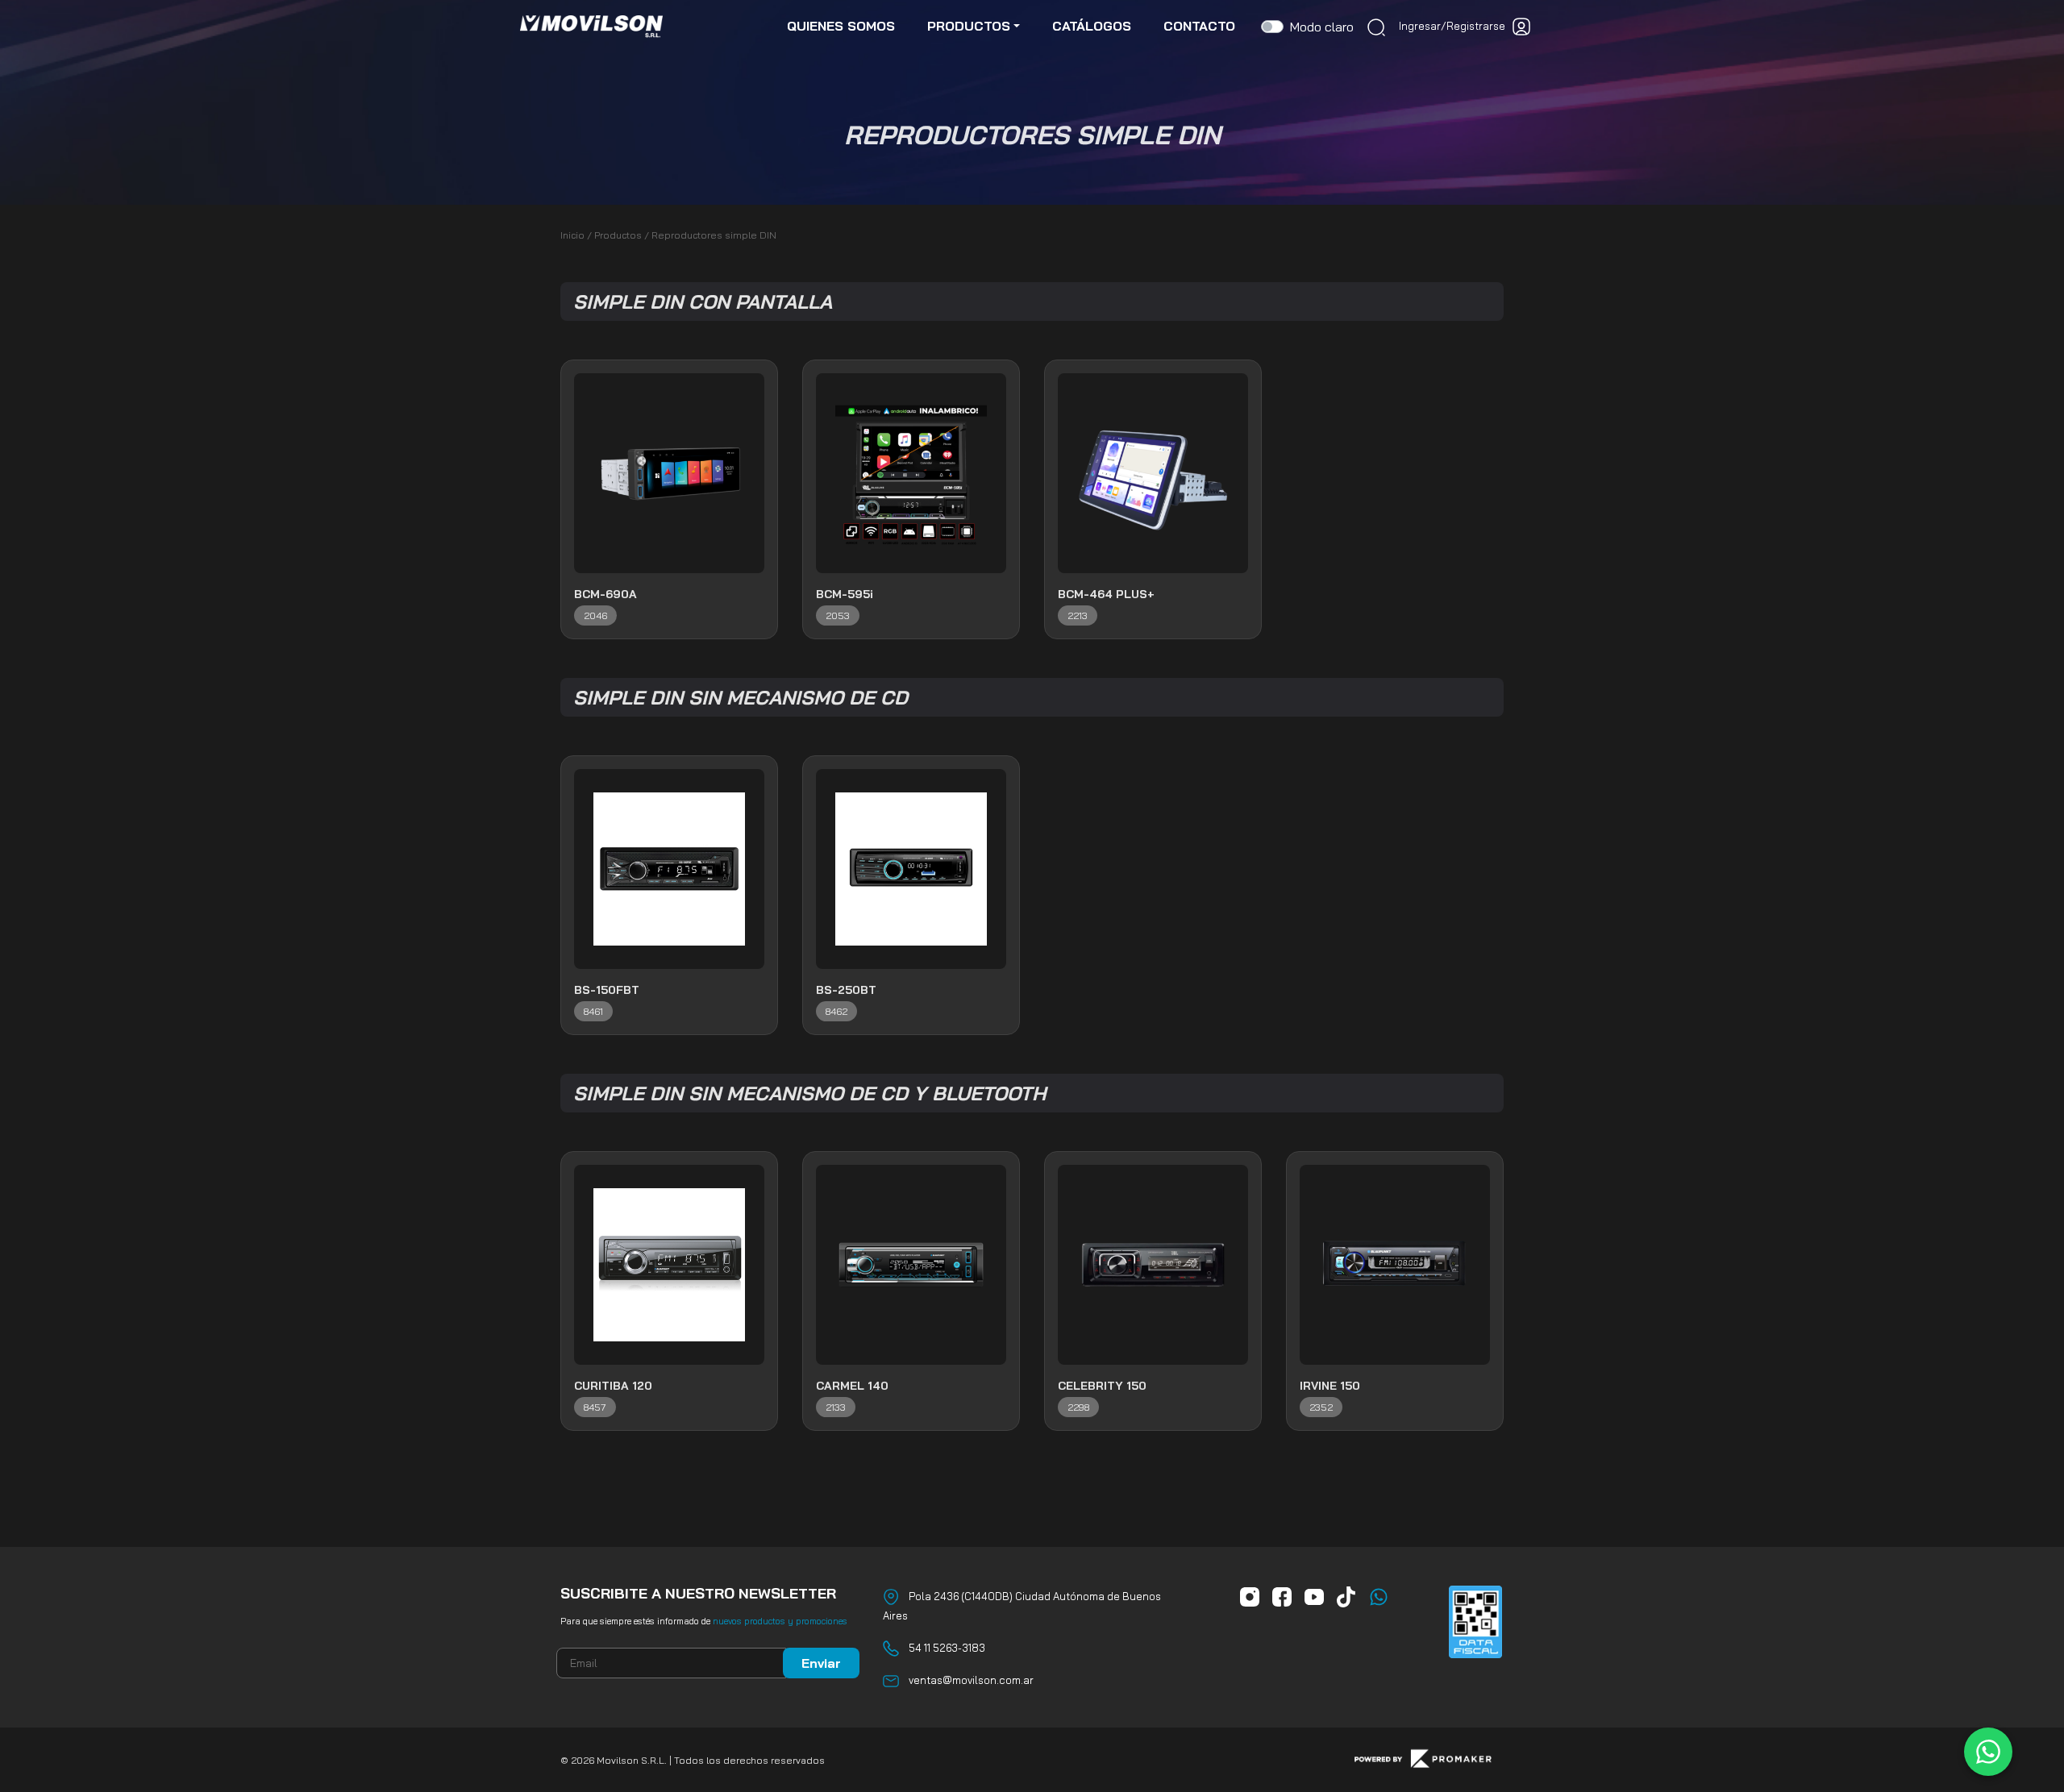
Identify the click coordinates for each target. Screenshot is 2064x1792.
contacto (1199, 26)
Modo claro (1322, 27)
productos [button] (969, 26)
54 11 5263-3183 (947, 1648)
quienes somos (841, 26)
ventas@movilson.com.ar (971, 1680)
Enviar (821, 1663)
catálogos (1092, 26)
